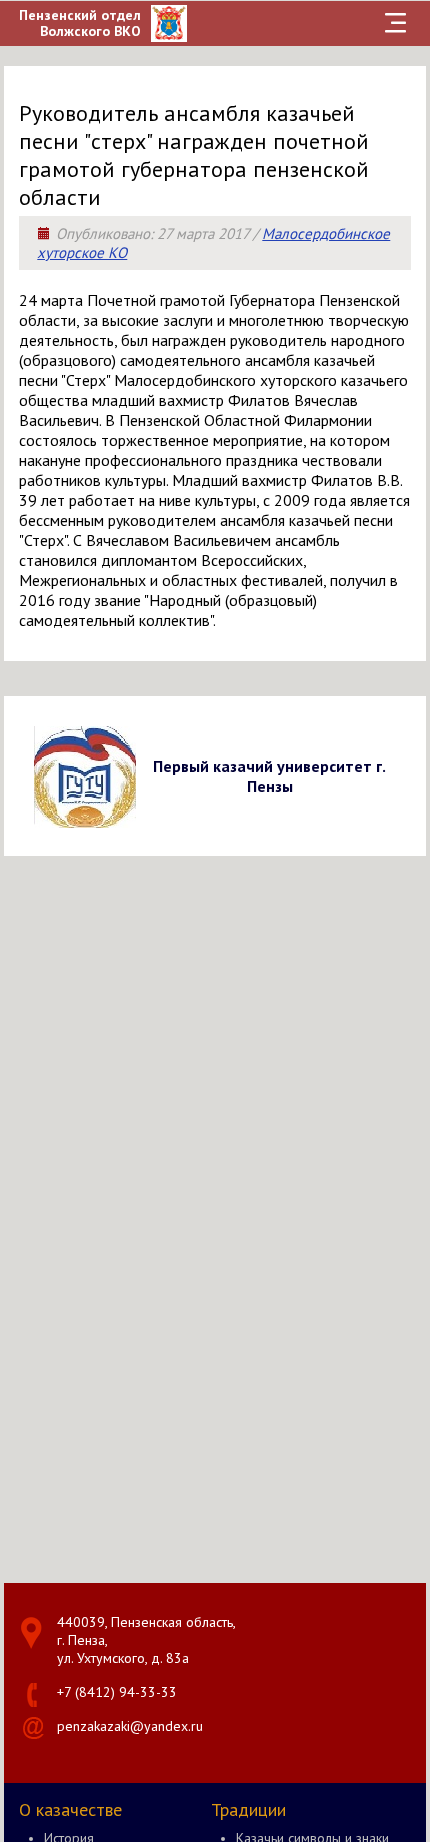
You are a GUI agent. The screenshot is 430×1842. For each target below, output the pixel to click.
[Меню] (396, 23)
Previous (22, 775)
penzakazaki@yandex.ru (130, 1726)
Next (407, 775)
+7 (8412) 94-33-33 (117, 1692)
